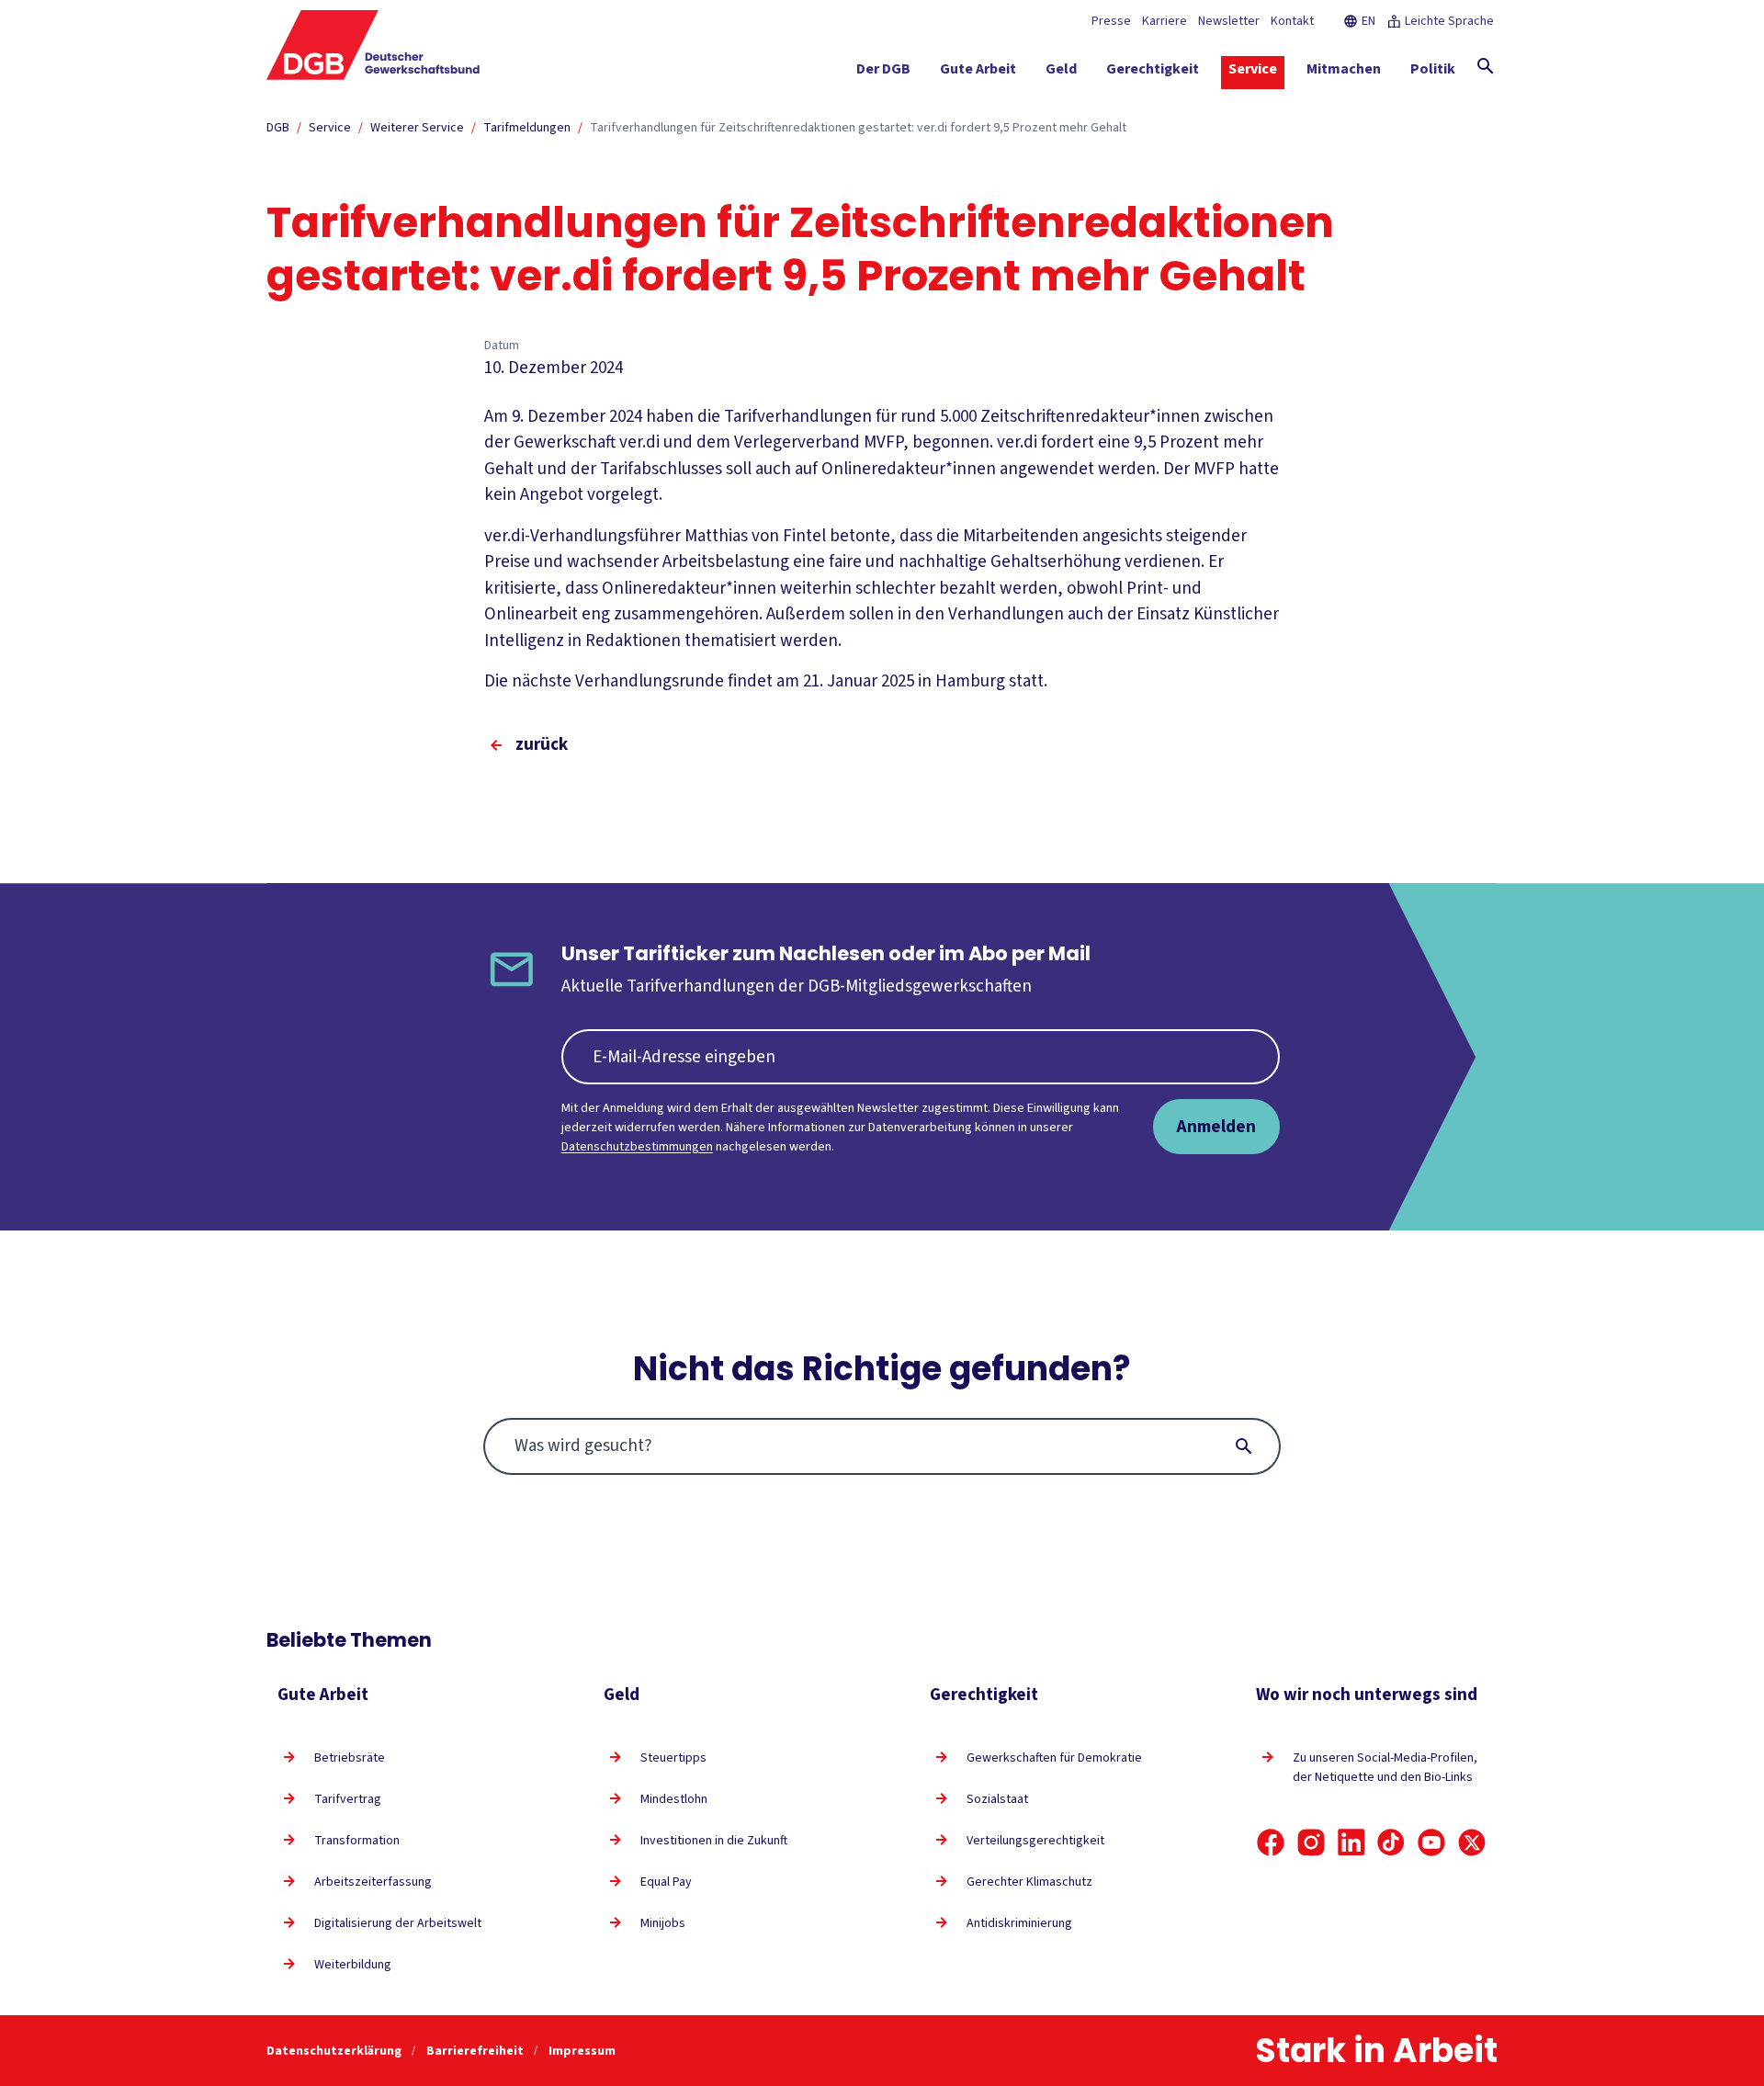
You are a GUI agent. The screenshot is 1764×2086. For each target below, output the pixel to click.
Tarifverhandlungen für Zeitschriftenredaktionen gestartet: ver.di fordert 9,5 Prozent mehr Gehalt (858, 128)
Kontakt (1292, 21)
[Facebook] (1271, 1842)
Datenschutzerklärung (335, 2051)
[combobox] (882, 1446)
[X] (1472, 1842)
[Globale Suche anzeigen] (1486, 66)
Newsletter (1229, 21)
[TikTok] (1391, 1842)
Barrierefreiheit (476, 2051)
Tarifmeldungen (527, 128)
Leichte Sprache (1449, 21)
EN (1368, 21)
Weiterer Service (417, 128)
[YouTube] (1431, 1842)
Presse (1111, 21)
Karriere (1165, 21)
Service (330, 128)
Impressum (582, 2051)
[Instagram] (1311, 1842)
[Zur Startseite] (373, 45)
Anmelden (1216, 1127)
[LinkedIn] (1351, 1842)
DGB (278, 128)
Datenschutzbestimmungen (637, 1147)
